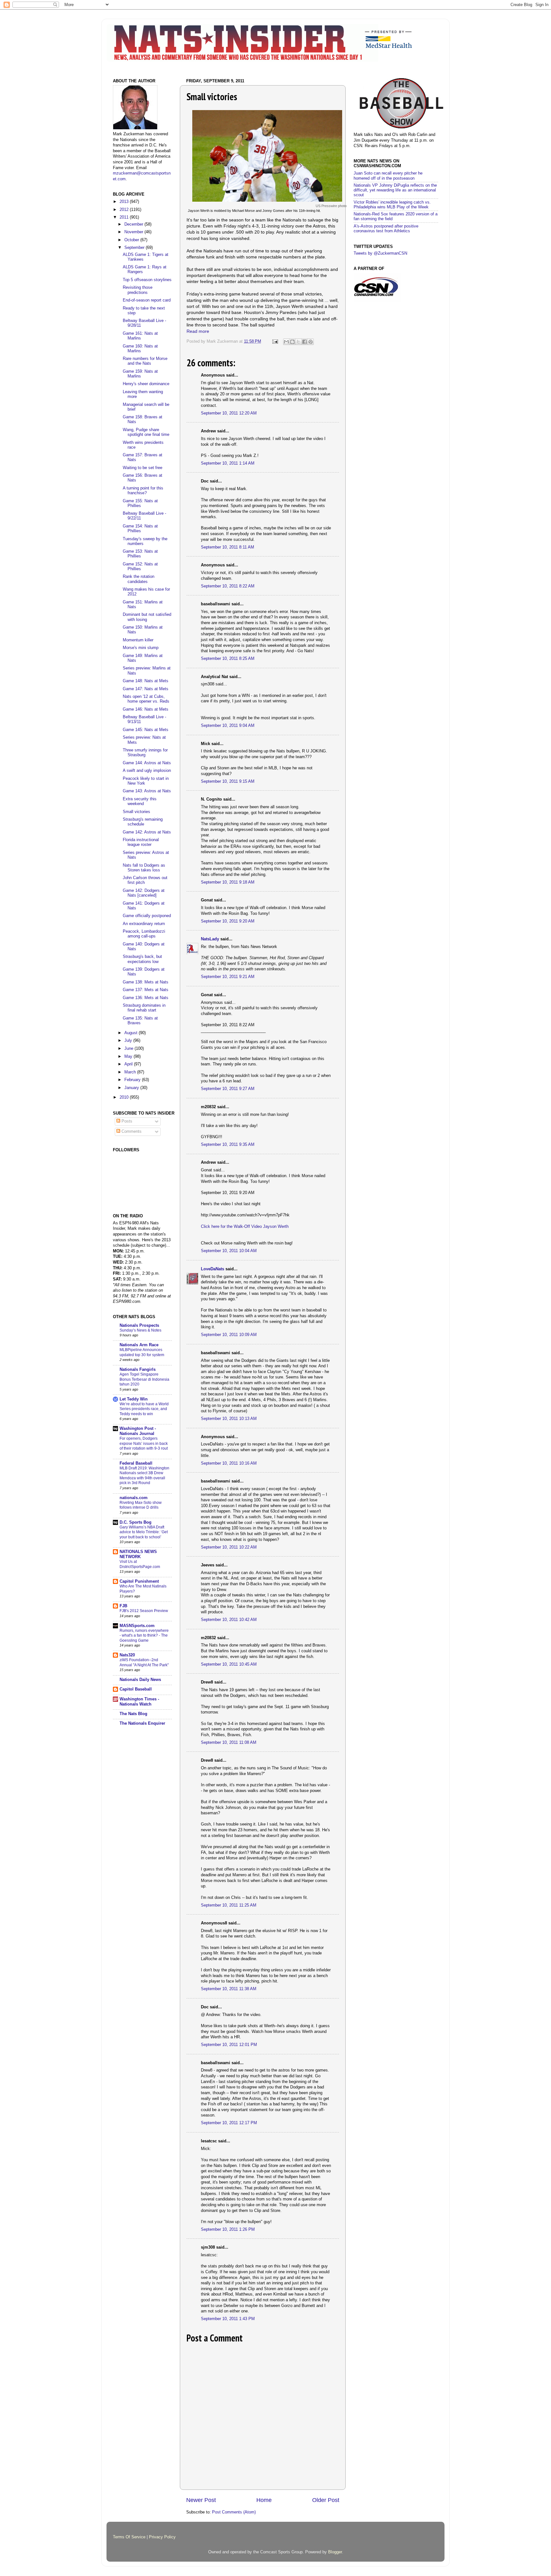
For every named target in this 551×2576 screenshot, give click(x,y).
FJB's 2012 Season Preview (144, 1611)
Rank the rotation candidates (139, 579)
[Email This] (286, 342)
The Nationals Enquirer (142, 1723)
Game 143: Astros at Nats (147, 791)
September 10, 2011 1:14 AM (228, 463)
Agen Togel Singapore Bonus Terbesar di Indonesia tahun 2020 (144, 1379)
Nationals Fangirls (138, 1370)
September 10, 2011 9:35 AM (228, 1145)
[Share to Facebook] (305, 342)
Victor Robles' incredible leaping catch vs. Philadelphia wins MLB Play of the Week (392, 205)
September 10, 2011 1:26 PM (228, 2229)
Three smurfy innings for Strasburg (145, 753)
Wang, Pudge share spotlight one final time (146, 432)
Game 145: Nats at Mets (146, 730)
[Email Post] (275, 341)
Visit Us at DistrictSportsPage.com (140, 1564)
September (135, 248)
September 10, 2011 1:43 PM (228, 2319)
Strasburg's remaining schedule (143, 822)
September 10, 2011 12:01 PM (229, 2045)
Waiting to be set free (143, 468)
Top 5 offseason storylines (147, 280)
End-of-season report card (147, 300)
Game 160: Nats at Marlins (140, 349)
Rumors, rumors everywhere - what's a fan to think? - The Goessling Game (144, 1635)
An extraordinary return (144, 924)
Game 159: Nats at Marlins (140, 374)
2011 (125, 217)
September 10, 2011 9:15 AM (228, 781)
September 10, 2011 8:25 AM (228, 659)
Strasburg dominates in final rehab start (144, 1008)
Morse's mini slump (141, 648)
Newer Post (201, 2500)
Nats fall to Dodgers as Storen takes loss (144, 868)
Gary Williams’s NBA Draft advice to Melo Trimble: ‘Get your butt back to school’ (144, 1532)
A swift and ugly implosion (147, 771)
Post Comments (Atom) (234, 2512)
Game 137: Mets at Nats (146, 990)
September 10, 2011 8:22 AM (228, 586)
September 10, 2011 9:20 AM (228, 921)
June (129, 1049)
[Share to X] (298, 342)
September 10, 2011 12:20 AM (229, 413)
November (134, 232)
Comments (131, 1131)
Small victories (136, 812)
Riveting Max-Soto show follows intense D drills (141, 1505)
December (134, 224)
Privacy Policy (162, 2537)
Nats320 (127, 1655)
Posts (126, 1121)
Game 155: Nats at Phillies (140, 503)
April (129, 1064)
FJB (123, 1606)
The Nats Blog (133, 1714)
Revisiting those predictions (138, 290)
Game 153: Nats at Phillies (140, 554)
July (129, 1041)
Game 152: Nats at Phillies (140, 567)
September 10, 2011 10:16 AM (229, 1463)
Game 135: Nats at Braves (140, 1021)
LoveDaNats (213, 1269)
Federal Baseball (136, 1463)
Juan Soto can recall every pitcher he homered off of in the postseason (388, 176)
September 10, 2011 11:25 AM (229, 1905)
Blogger (335, 2552)
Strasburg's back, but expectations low (142, 959)
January (132, 1088)
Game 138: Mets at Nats (146, 982)
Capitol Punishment (139, 1581)
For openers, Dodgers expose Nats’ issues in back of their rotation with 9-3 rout (144, 1443)
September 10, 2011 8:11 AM (228, 547)
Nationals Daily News (140, 1680)
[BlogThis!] (292, 342)
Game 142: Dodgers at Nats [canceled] (144, 893)
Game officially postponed (147, 916)
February (133, 1080)
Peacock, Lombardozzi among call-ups (144, 934)
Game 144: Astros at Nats (147, 763)
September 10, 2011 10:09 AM (229, 1335)
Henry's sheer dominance (146, 384)
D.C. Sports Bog (136, 1522)
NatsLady (210, 939)
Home (264, 2500)
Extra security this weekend (140, 801)
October (132, 240)
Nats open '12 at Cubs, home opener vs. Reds (146, 699)
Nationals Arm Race (139, 1345)
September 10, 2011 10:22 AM (229, 1547)
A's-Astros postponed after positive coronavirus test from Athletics (386, 229)
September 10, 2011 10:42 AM (229, 1620)
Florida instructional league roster (141, 842)
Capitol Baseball (136, 1689)
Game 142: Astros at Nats (147, 832)
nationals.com (134, 1498)
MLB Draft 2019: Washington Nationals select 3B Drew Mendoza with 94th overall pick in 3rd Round (144, 1476)
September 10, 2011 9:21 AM (228, 977)
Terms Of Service (129, 2537)
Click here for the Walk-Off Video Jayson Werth (245, 1227)
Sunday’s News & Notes (140, 1330)
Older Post (326, 2500)
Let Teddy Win (134, 1399)
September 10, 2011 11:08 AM (229, 1743)
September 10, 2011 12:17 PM (229, 2123)
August (132, 1033)
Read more (198, 331)
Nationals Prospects (139, 1325)
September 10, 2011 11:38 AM (229, 1989)
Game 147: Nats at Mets (146, 689)
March (131, 1072)
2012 (125, 210)
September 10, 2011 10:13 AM (229, 1419)
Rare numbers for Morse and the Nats (145, 361)
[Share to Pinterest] (311, 342)
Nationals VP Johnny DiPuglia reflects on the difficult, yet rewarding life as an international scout (395, 190)
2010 (125, 1097)
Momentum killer (138, 640)
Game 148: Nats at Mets (146, 681)
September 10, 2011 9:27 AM (228, 1089)
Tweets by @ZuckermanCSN (380, 253)
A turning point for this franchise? (143, 491)
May (129, 1057)
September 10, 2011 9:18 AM (228, 882)
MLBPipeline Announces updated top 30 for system (142, 1352)
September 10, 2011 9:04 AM (228, 726)
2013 (125, 202)
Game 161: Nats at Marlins (140, 336)
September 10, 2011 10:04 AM (229, 1251)
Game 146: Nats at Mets (146, 709)
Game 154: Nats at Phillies (140, 529)
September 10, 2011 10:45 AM (229, 1664)
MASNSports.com (137, 1626)
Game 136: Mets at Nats (146, 998)
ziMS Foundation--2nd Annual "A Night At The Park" (144, 1662)
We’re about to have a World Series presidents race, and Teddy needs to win (144, 1409)
